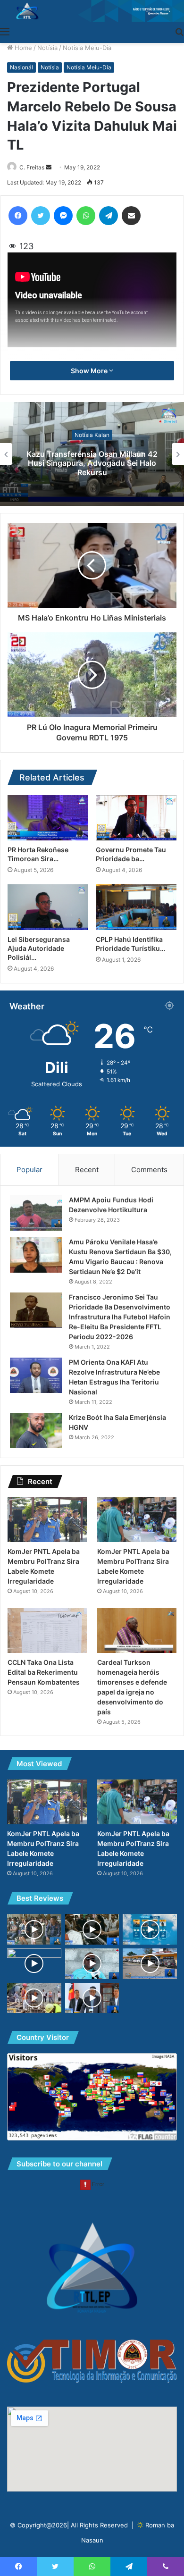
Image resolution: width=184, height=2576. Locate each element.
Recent (87, 1170)
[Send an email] (49, 167)
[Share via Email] (131, 216)
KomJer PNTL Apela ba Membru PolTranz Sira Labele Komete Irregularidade (92, 463)
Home (22, 48)
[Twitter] (41, 216)
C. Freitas (32, 167)
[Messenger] (63, 216)
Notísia (47, 48)
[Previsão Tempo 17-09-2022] (150, 1929)
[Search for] (179, 31)
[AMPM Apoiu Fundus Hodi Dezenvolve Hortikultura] (36, 1213)
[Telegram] (109, 216)
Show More (90, 371)
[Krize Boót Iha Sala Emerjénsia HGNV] (36, 1431)
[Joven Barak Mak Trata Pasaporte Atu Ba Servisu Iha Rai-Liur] (34, 1929)
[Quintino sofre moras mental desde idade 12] (92, 1964)
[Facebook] (18, 216)
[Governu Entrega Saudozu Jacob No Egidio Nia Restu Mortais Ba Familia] (92, 1929)
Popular (29, 1170)
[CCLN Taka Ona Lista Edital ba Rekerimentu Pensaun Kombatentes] (47, 1631)
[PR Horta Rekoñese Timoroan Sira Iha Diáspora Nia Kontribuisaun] (48, 818)
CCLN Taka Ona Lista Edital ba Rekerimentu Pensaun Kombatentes (44, 1672)
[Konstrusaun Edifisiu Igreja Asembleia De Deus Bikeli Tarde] (34, 1998)
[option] (92, 454)
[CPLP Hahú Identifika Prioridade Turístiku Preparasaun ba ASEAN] (136, 907)
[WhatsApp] (86, 216)
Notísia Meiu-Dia (87, 48)
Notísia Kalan (92, 435)
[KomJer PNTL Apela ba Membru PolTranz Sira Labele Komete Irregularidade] (47, 1520)
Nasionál (21, 67)
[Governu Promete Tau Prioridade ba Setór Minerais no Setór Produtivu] (136, 818)
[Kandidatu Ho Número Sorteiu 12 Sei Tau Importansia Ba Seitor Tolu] (34, 1964)
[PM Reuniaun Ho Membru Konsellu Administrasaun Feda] (92, 1998)
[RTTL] (92, 11)
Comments (149, 1170)
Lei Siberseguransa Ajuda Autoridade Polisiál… (39, 948)
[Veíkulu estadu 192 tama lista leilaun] (150, 1964)
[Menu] (5, 31)
